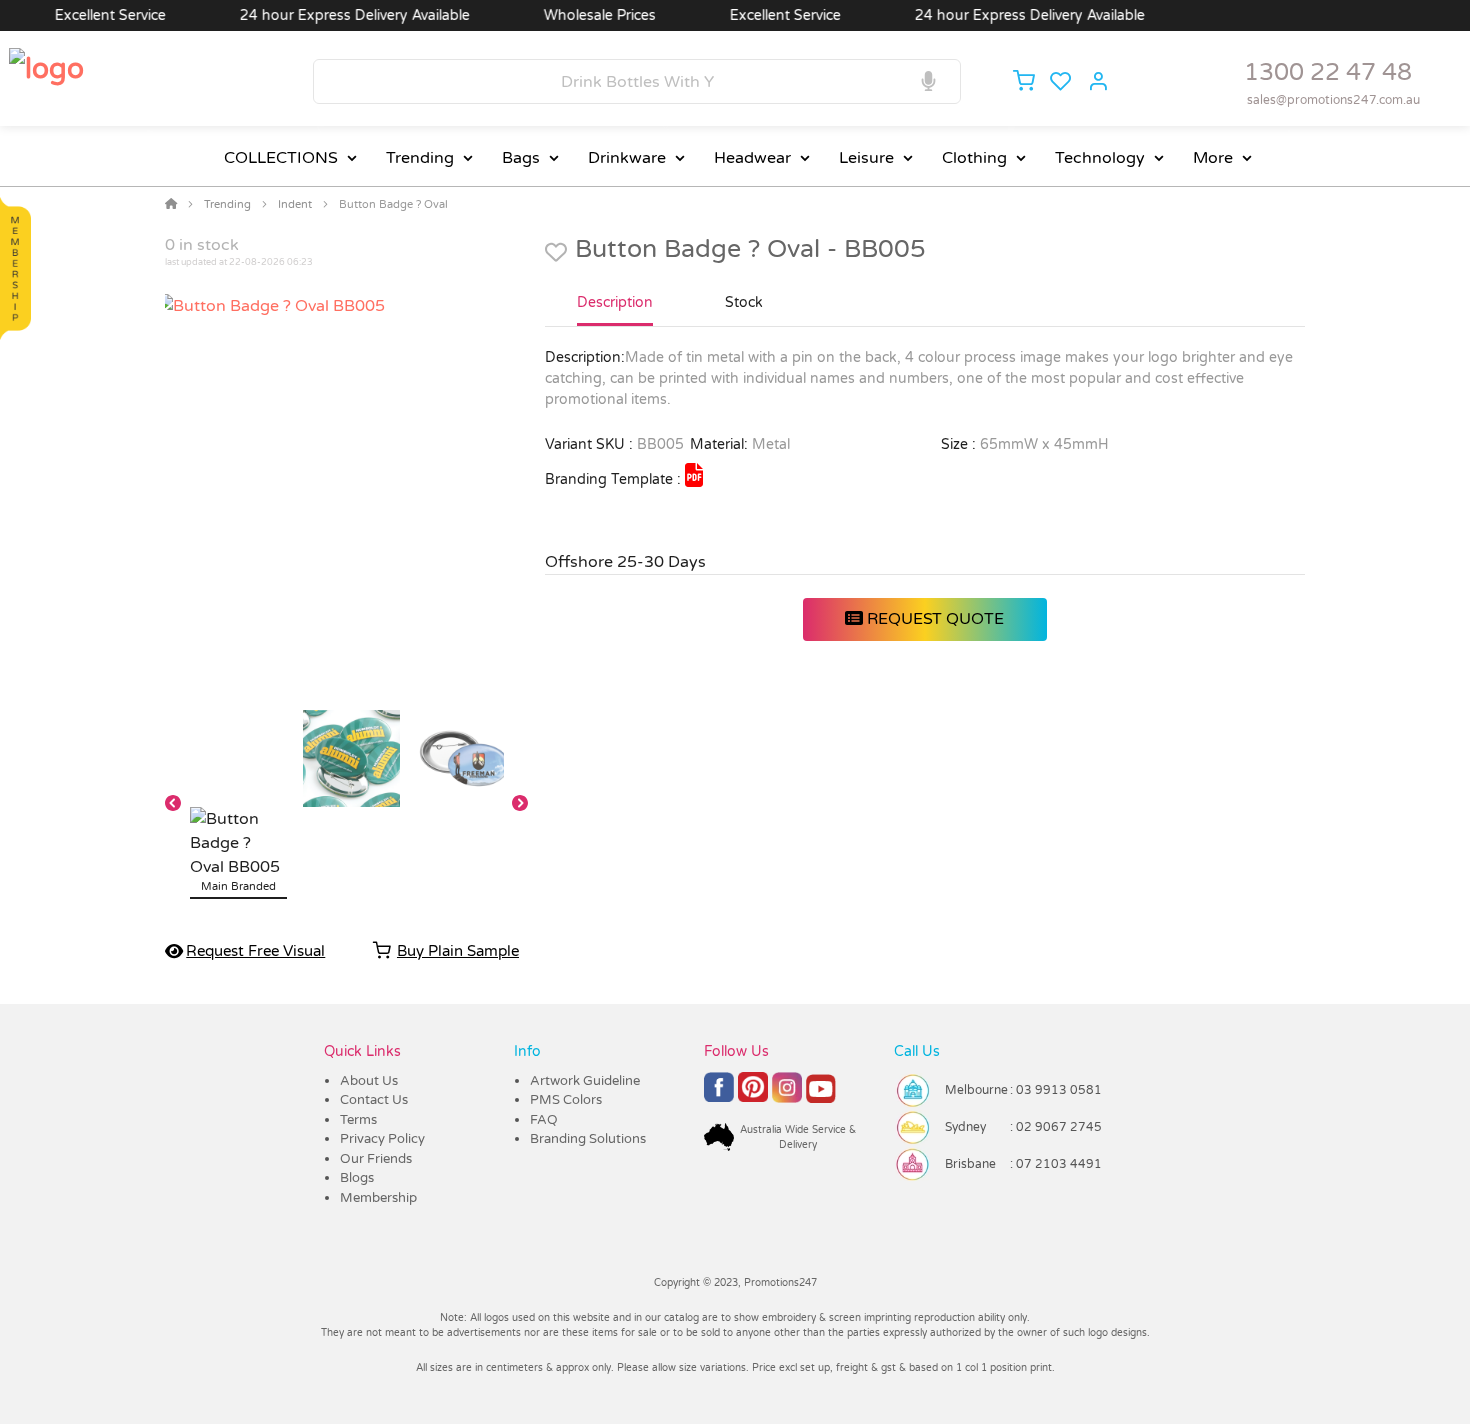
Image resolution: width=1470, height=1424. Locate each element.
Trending (420, 158)
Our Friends (376, 1159)
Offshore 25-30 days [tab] (625, 562)
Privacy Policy (382, 1139)
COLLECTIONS (281, 158)
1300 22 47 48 (1328, 72)
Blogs (357, 1178)
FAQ (544, 1120)
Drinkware (627, 158)
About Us (369, 1081)
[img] (694, 475)
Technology (1100, 158)
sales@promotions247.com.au (1333, 100)
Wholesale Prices (578, 15)
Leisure (866, 158)
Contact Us (374, 1100)
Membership (378, 1198)
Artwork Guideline (585, 1081)
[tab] (615, 311)
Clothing (974, 158)
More (1213, 158)
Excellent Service (88, 15)
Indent (295, 204)
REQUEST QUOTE (933, 619)
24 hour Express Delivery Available (333, 15)
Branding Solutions (588, 1139)
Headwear (752, 158)
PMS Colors (566, 1100)
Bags (521, 158)
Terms (358, 1120)
